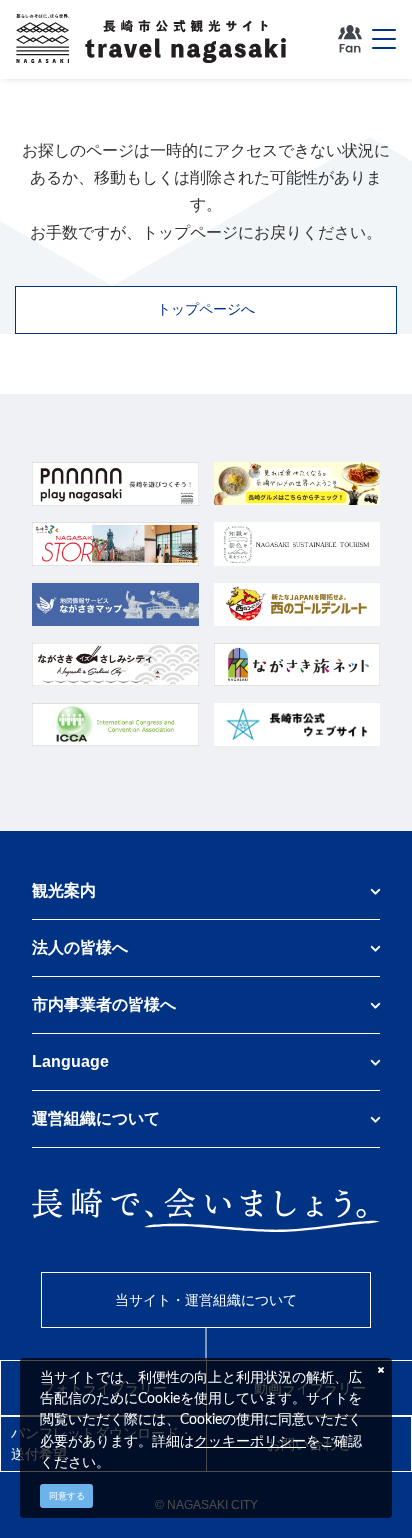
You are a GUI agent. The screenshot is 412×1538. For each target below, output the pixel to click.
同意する (67, 1496)
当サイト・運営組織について (206, 1300)
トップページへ (206, 309)
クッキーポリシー (250, 1441)
